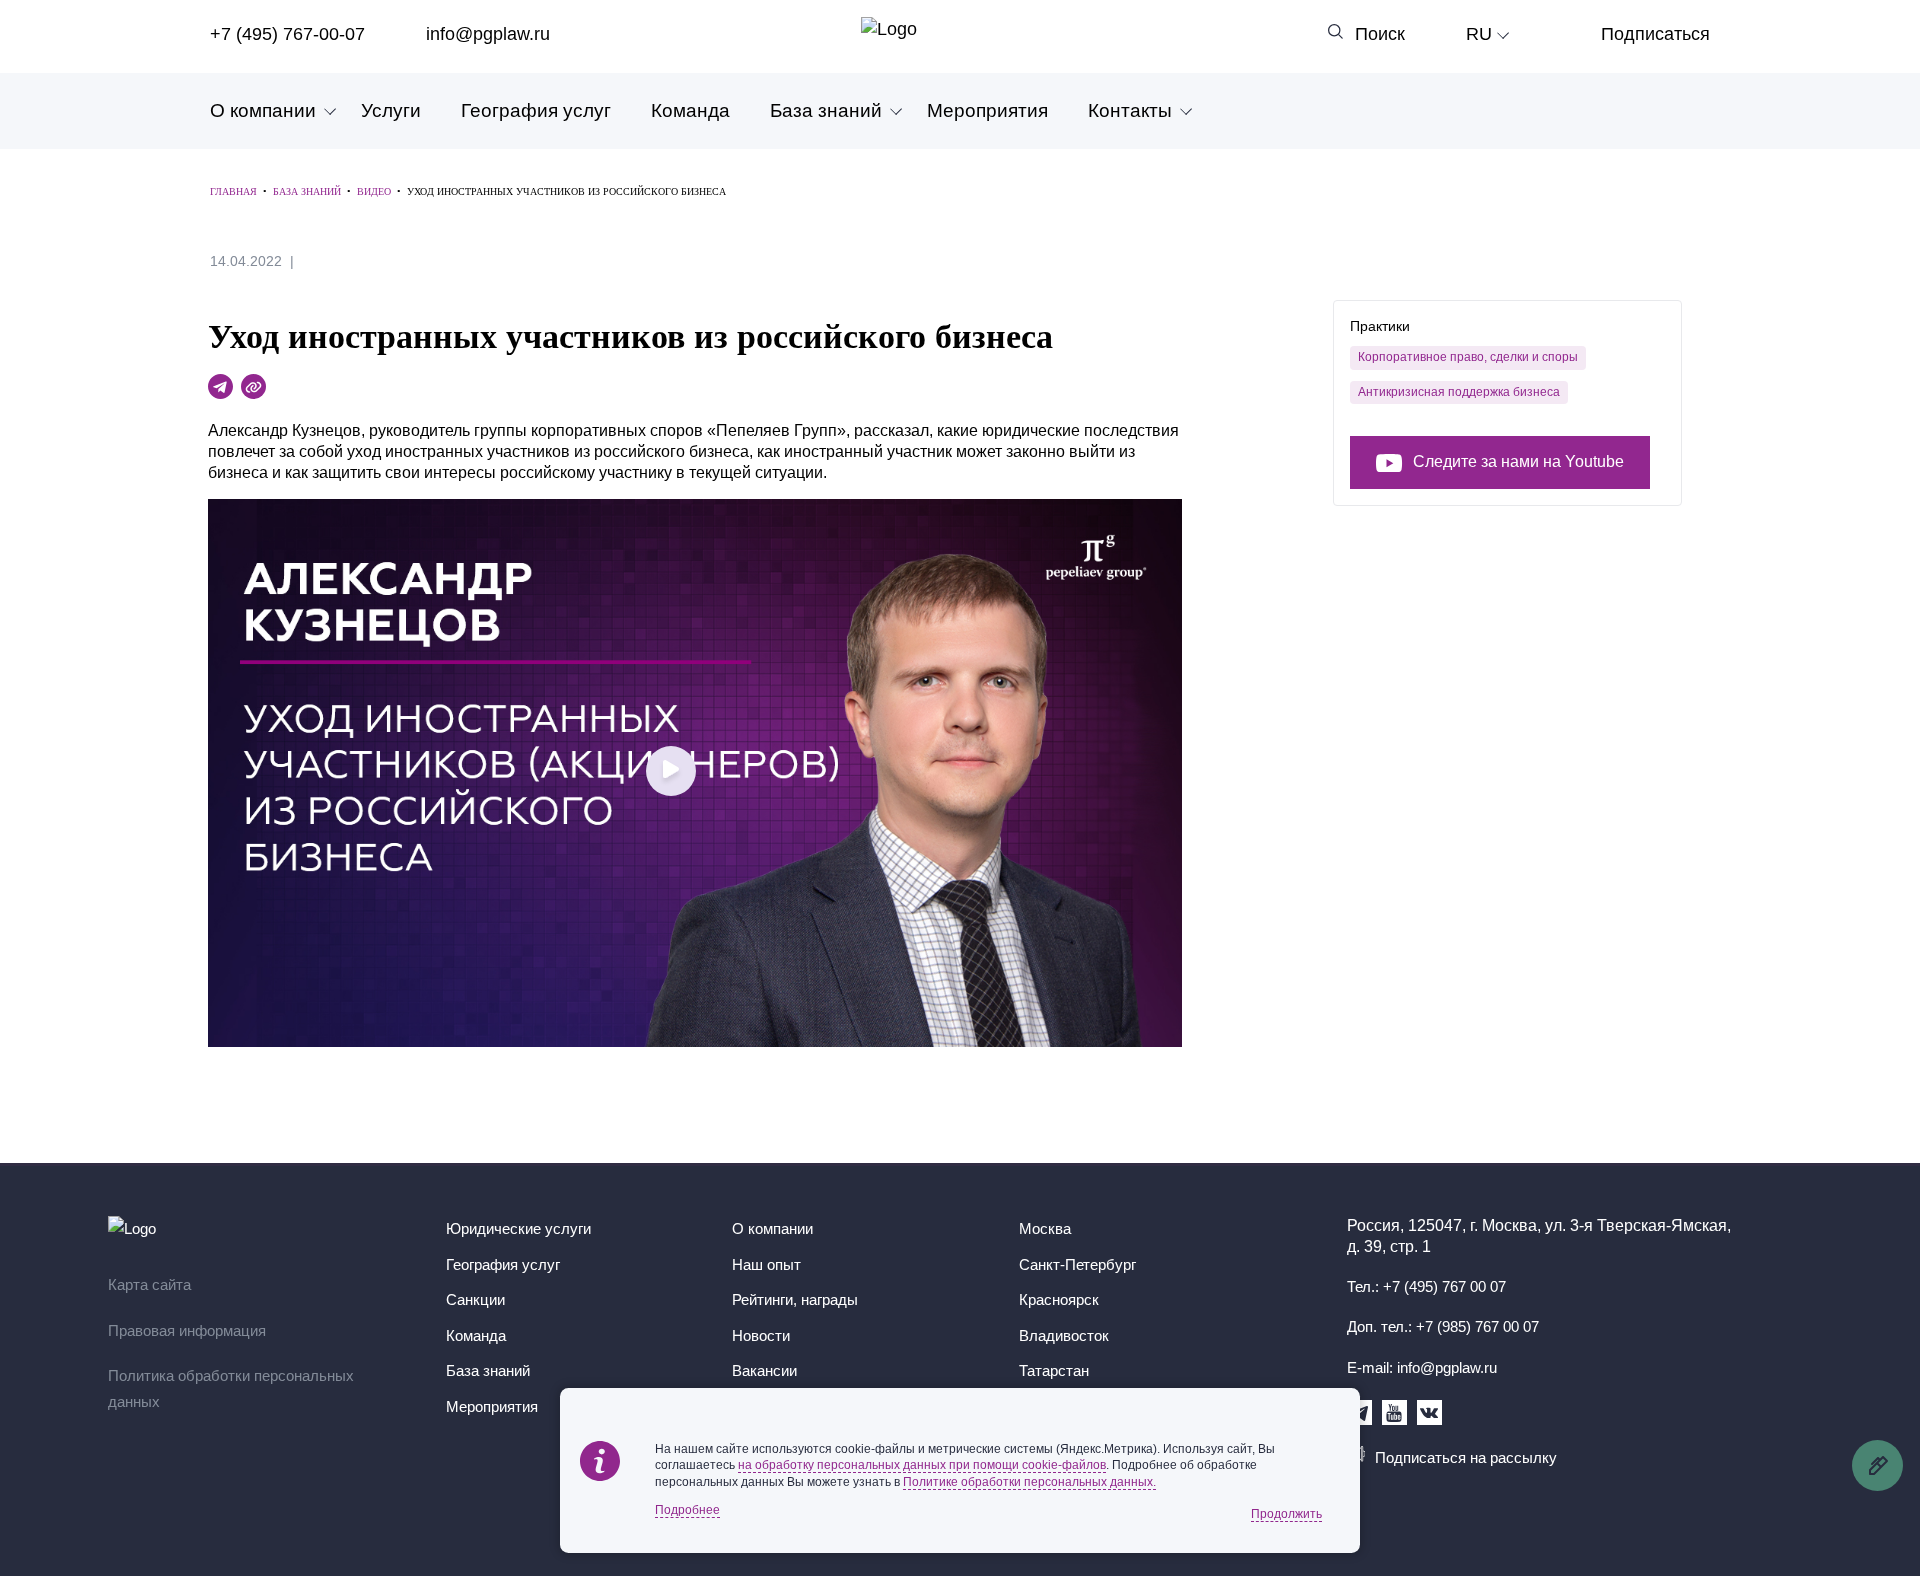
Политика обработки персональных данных (231, 1388)
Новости (761, 1335)
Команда (690, 110)
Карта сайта (149, 1284)
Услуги (391, 110)
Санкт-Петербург (1077, 1264)
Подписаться (1655, 34)
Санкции (475, 1299)
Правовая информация (187, 1330)
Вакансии (764, 1370)
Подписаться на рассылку (1466, 1457)
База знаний (826, 110)
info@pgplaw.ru (488, 34)
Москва (1045, 1228)
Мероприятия (987, 110)
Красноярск (1059, 1299)
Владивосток (1064, 1335)
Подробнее (687, 1510)
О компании (263, 110)
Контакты (1130, 110)
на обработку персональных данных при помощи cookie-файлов (922, 1465)
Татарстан (1054, 1370)
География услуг (536, 110)
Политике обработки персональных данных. (1029, 1482)
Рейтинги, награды (795, 1299)
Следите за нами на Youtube (1518, 462)
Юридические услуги (518, 1228)
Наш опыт (766, 1264)
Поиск (1380, 34)
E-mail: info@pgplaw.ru (1422, 1367)
